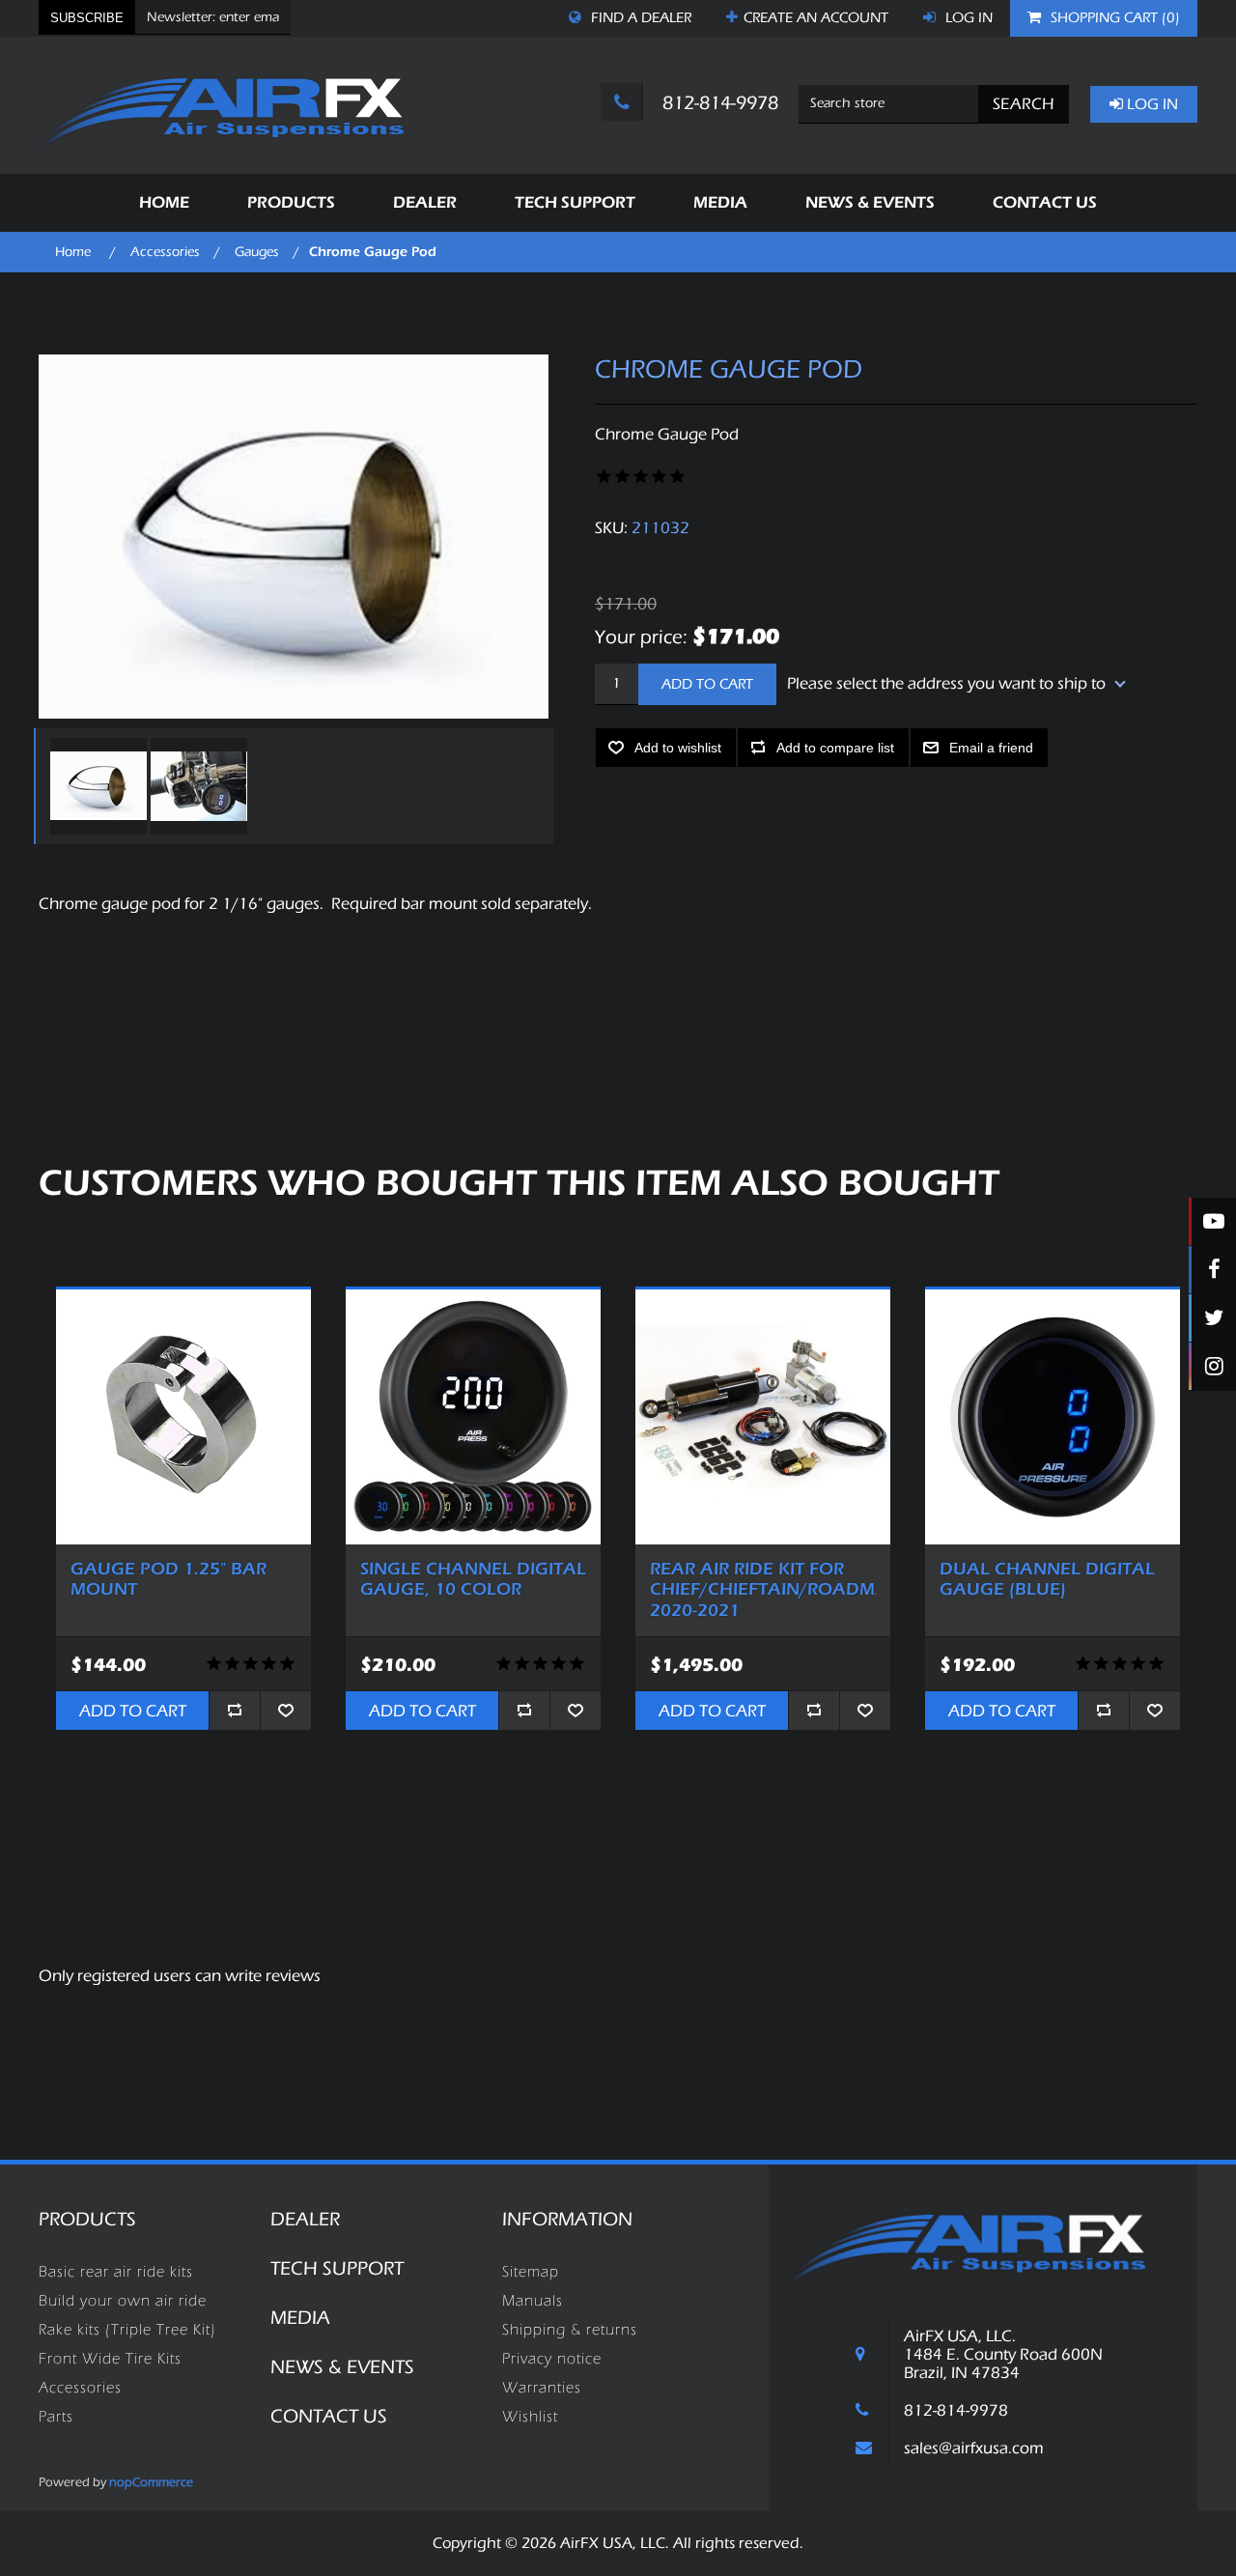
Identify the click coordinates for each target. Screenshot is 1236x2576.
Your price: (641, 636)
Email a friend (991, 748)
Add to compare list (835, 748)
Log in (967, 18)
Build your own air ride (123, 2301)
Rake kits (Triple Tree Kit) (127, 2330)
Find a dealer (639, 18)
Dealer (305, 2219)
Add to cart (707, 684)
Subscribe (87, 18)
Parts (56, 2417)
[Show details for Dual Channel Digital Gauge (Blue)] (1053, 1417)
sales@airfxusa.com (974, 2448)
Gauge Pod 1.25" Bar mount (169, 1580)
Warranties (542, 2388)
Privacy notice (552, 2359)
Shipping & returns (570, 2330)
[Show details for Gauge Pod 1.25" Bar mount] (183, 1417)
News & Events (342, 2367)
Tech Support (337, 2268)
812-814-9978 (718, 103)
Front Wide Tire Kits (110, 2359)
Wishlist (530, 2417)
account (816, 18)
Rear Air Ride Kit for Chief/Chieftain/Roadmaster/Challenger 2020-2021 (763, 1590)
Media (300, 2318)
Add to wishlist (678, 748)
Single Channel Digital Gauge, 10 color (473, 1580)
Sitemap (531, 2272)
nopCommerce (151, 2482)
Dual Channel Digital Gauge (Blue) (1047, 1580)
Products (87, 2219)
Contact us (329, 2416)
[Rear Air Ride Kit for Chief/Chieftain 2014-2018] (763, 1417)
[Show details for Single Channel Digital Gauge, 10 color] (473, 1417)
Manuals (533, 2301)
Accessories (80, 2388)
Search (1024, 104)
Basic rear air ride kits (116, 2272)
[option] (96, 786)
